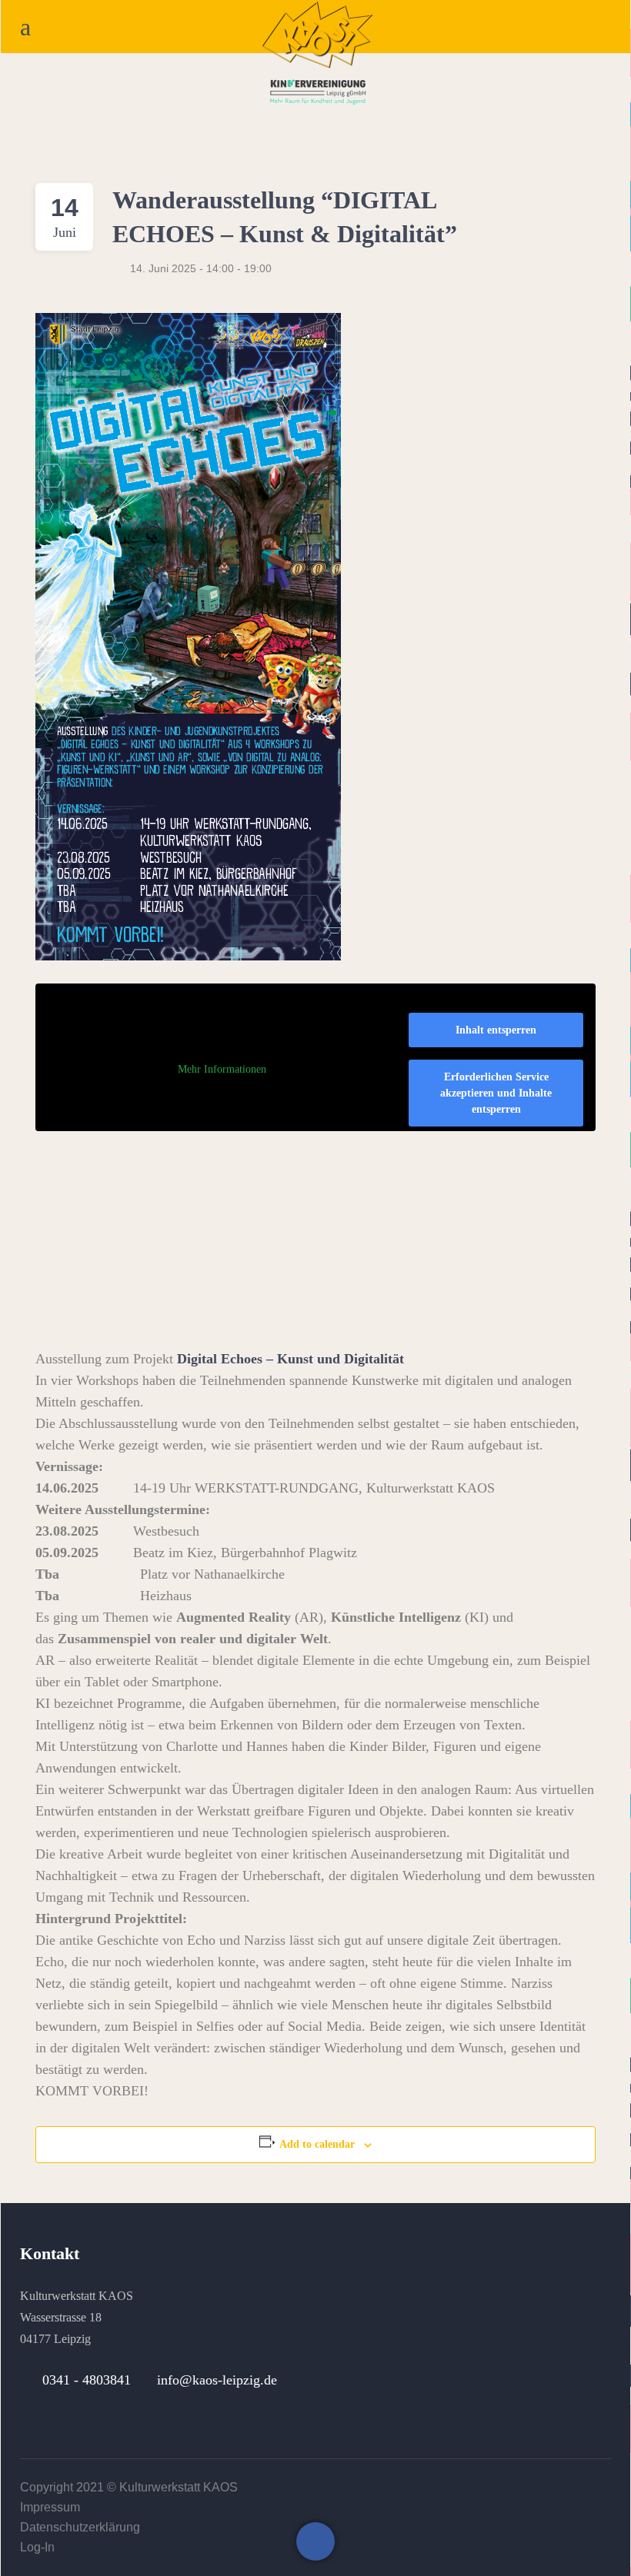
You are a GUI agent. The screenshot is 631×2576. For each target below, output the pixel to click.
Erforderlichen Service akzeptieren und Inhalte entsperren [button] (496, 1093)
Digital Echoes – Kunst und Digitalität (290, 1359)
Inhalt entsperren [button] (496, 1030)
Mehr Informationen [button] (222, 1069)
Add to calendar (317, 2144)
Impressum (50, 2507)
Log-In (37, 2547)
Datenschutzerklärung (80, 2527)
